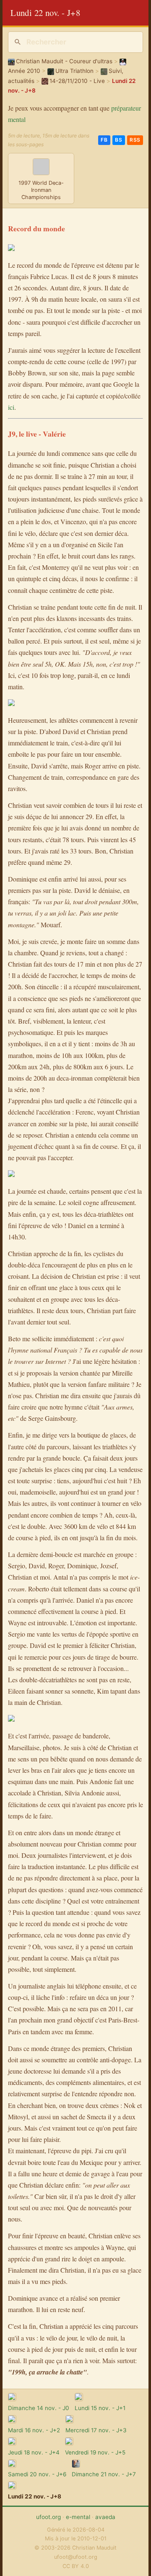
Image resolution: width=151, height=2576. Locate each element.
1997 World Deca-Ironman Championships (41, 190)
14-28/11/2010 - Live (77, 81)
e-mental (78, 2517)
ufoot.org (48, 2517)
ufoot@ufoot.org (76, 2557)
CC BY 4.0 (76, 2566)
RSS (135, 140)
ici (11, 407)
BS (118, 140)
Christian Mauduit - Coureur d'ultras (64, 61)
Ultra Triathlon (74, 71)
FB (104, 140)
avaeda (105, 2517)
